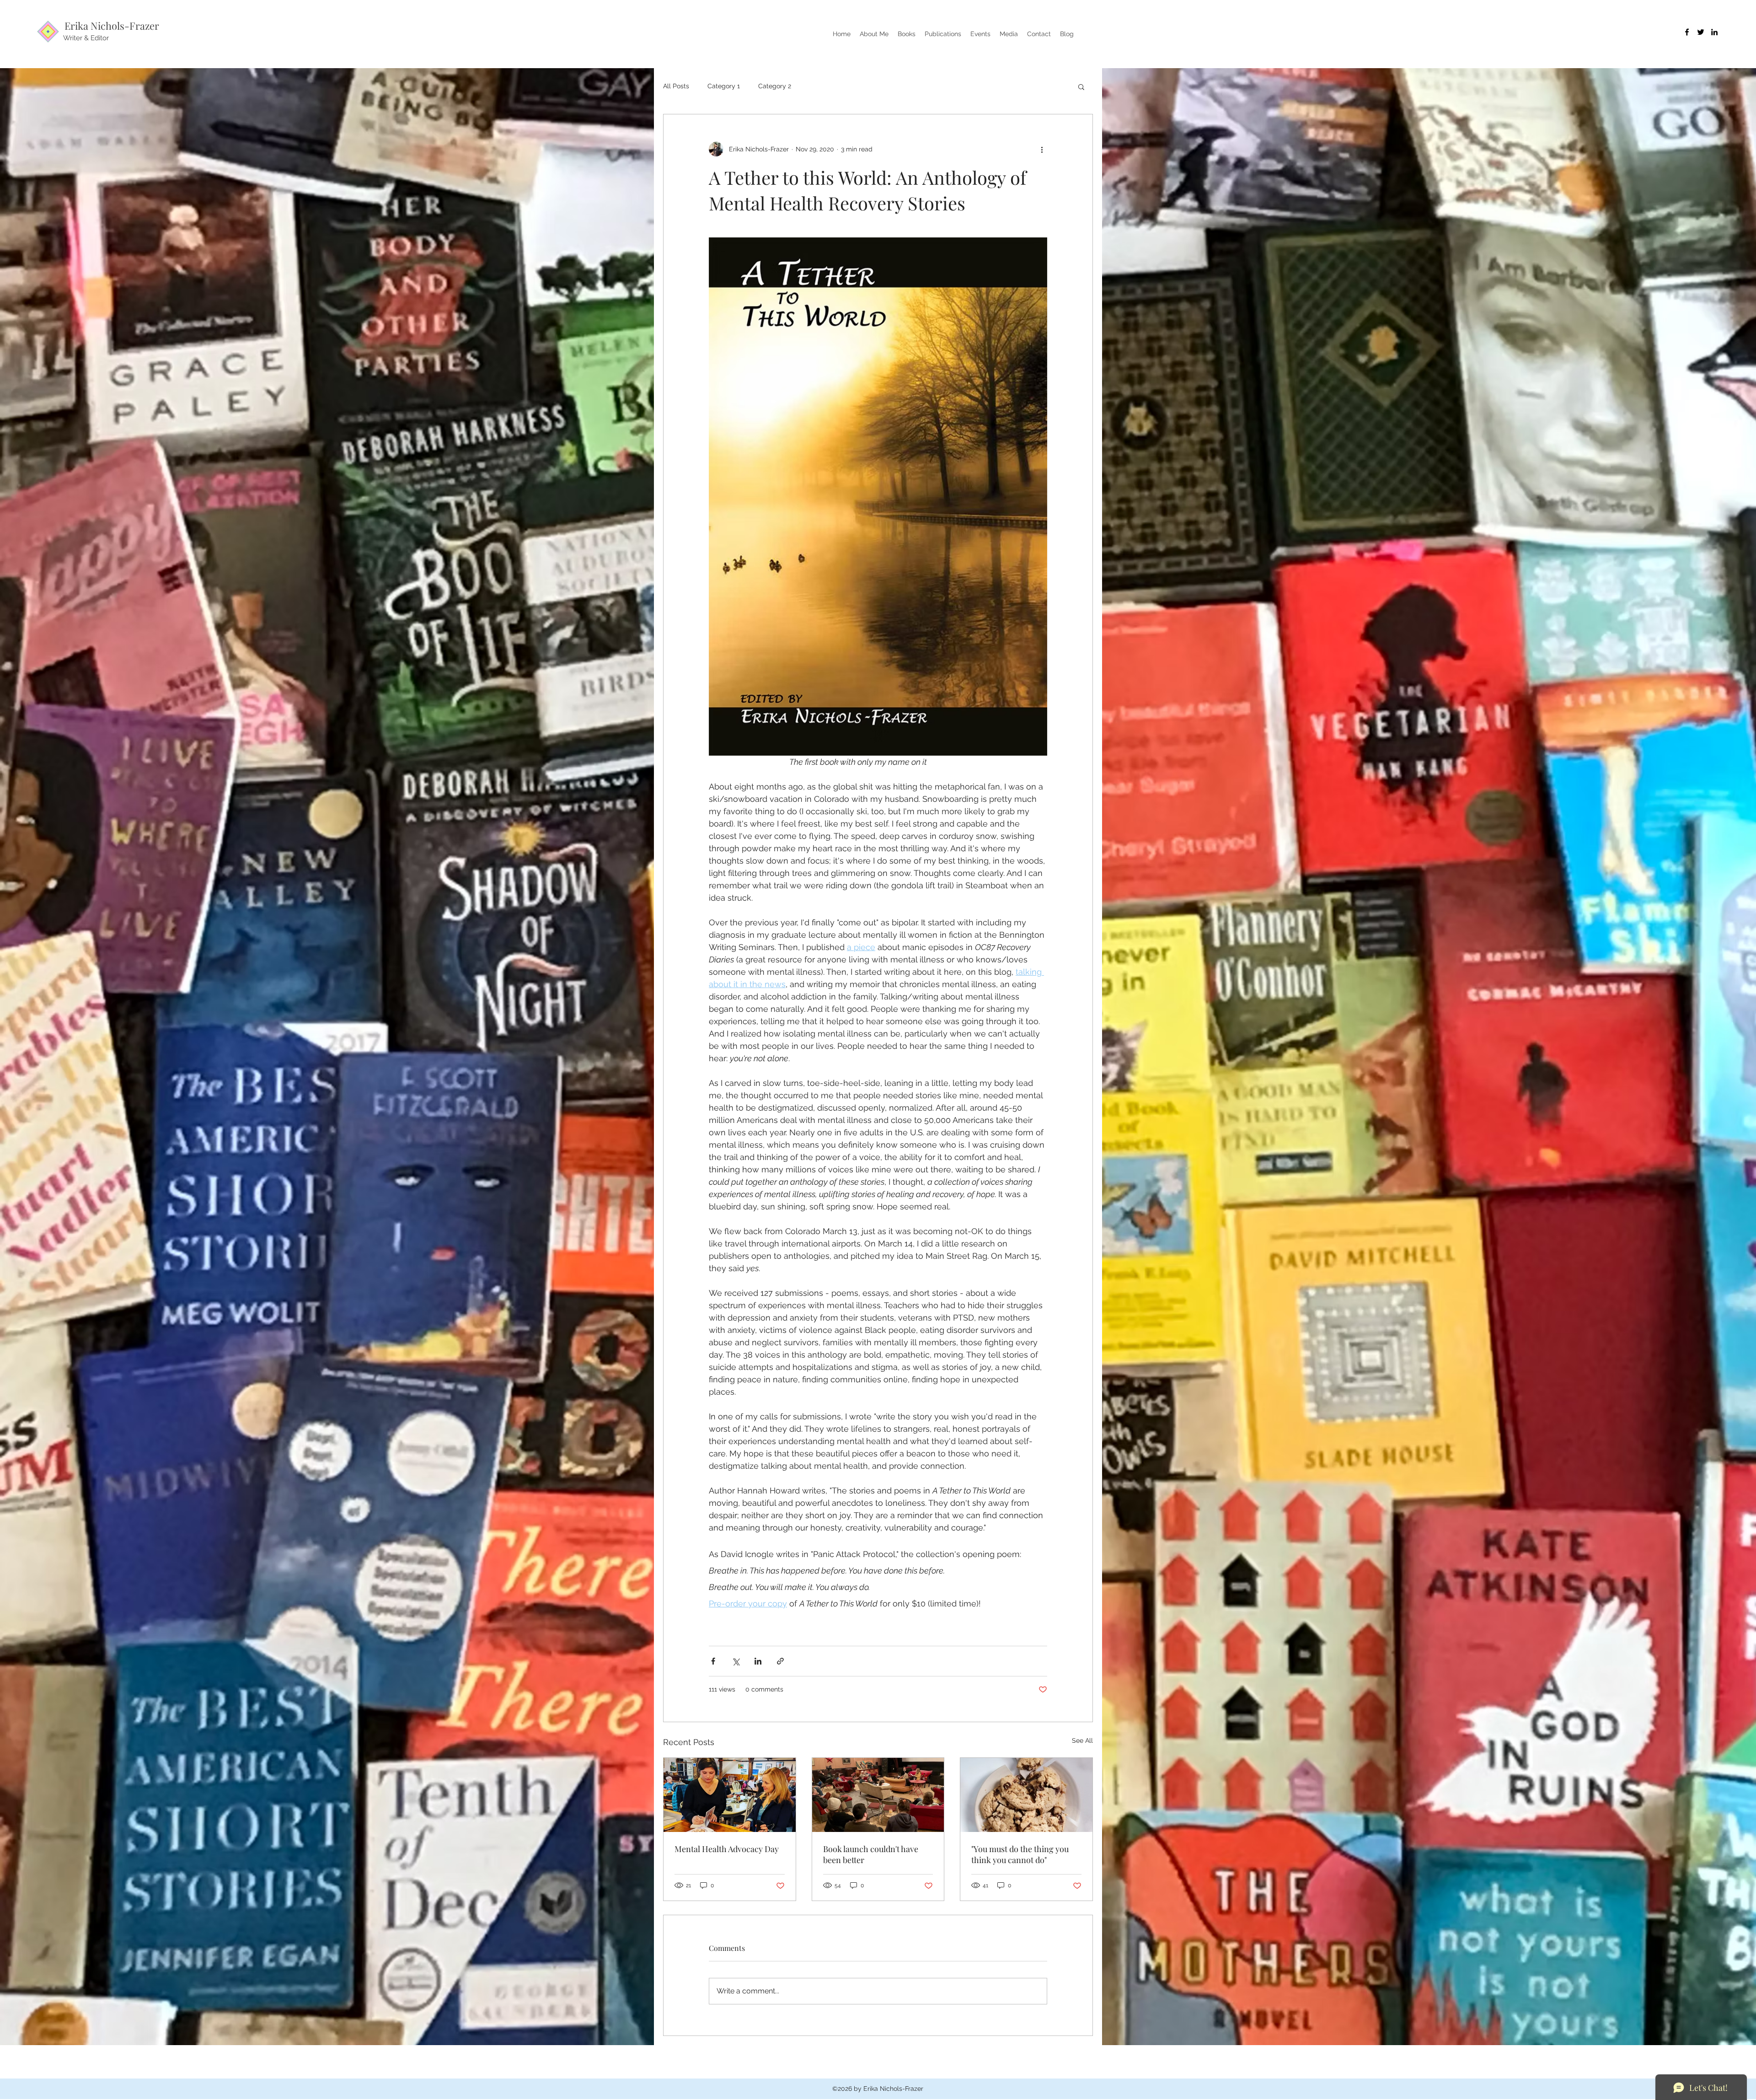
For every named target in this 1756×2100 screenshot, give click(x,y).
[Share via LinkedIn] (758, 1661)
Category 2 (775, 86)
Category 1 (724, 86)
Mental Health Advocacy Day (727, 1849)
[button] (1081, 86)
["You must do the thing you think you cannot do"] (1026, 1795)
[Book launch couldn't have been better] (878, 1795)
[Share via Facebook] (713, 1661)
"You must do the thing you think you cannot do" (1020, 1854)
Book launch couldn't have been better (871, 1854)
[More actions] (1042, 149)
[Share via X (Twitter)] (736, 1661)
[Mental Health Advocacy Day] (730, 1795)
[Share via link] (780, 1661)
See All (1082, 1740)
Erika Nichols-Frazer (112, 26)
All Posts (676, 86)
